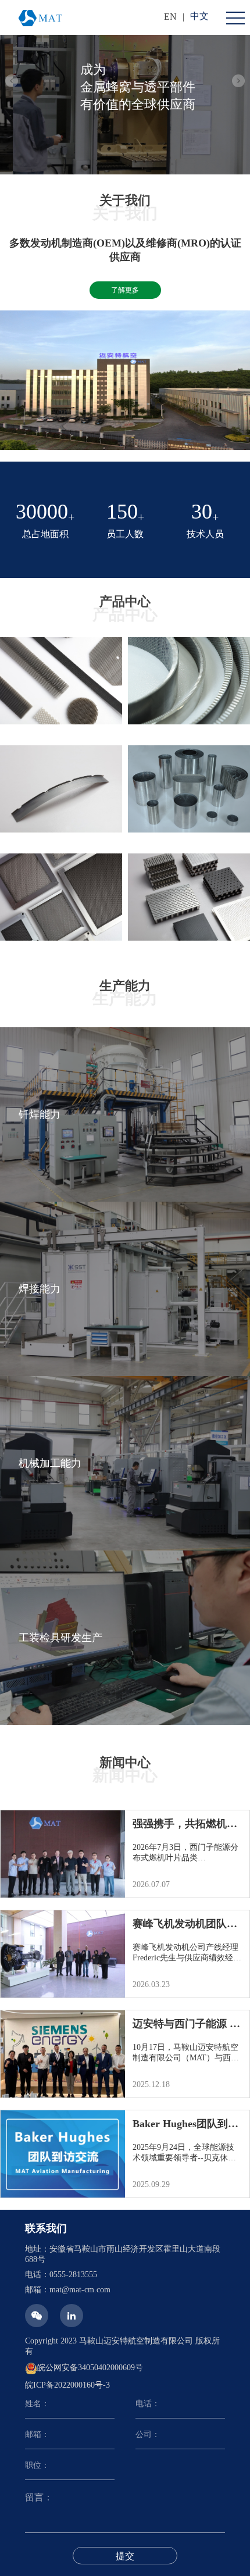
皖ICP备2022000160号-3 (67, 2385)
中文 (199, 16)
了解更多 (125, 290)
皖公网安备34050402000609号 (90, 2368)
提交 (125, 2556)
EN (170, 17)
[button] (12, 81)
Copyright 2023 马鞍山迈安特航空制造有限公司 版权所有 (122, 2346)
